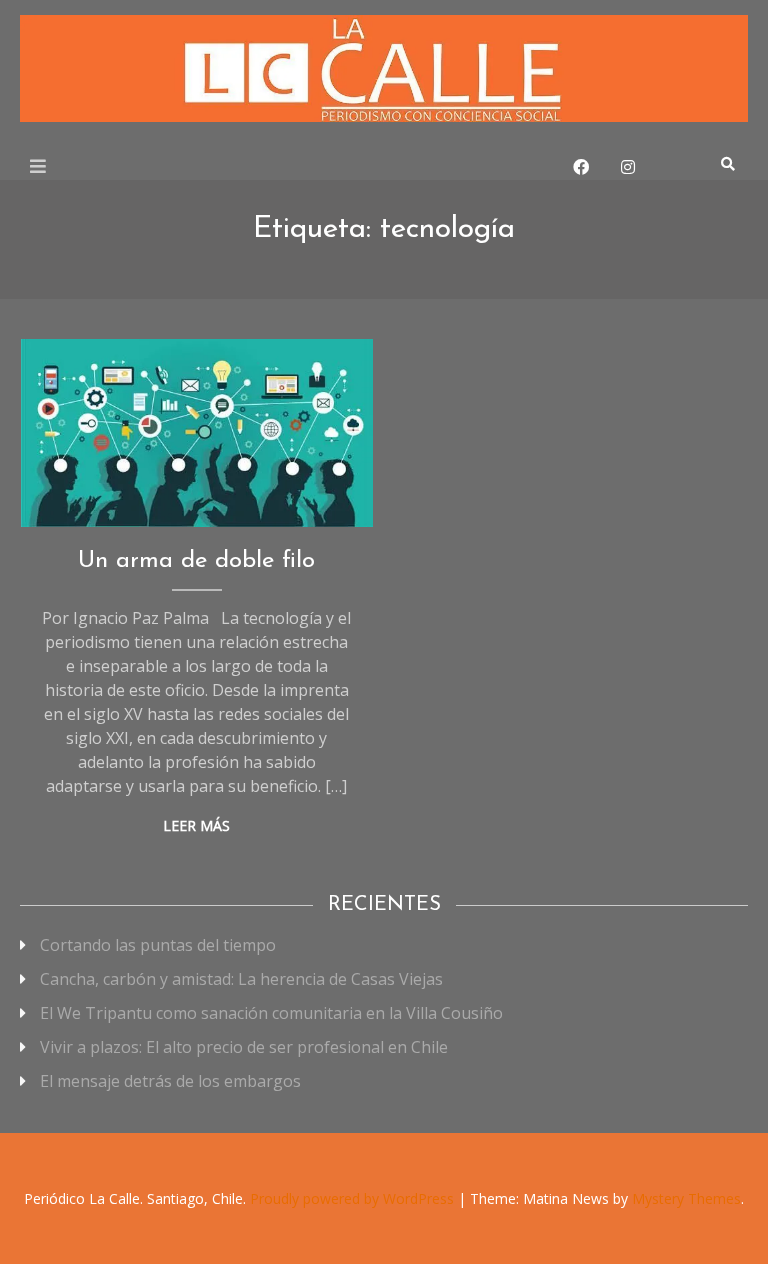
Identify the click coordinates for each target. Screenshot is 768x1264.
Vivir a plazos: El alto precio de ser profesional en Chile (244, 1047)
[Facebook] (581, 167)
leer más (196, 825)
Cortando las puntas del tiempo (158, 945)
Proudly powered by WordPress (354, 1198)
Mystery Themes (686, 1198)
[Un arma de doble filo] (197, 433)
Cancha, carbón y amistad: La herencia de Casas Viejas (241, 979)
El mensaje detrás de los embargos (170, 1081)
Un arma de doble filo (196, 561)
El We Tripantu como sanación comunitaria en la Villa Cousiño (271, 1013)
